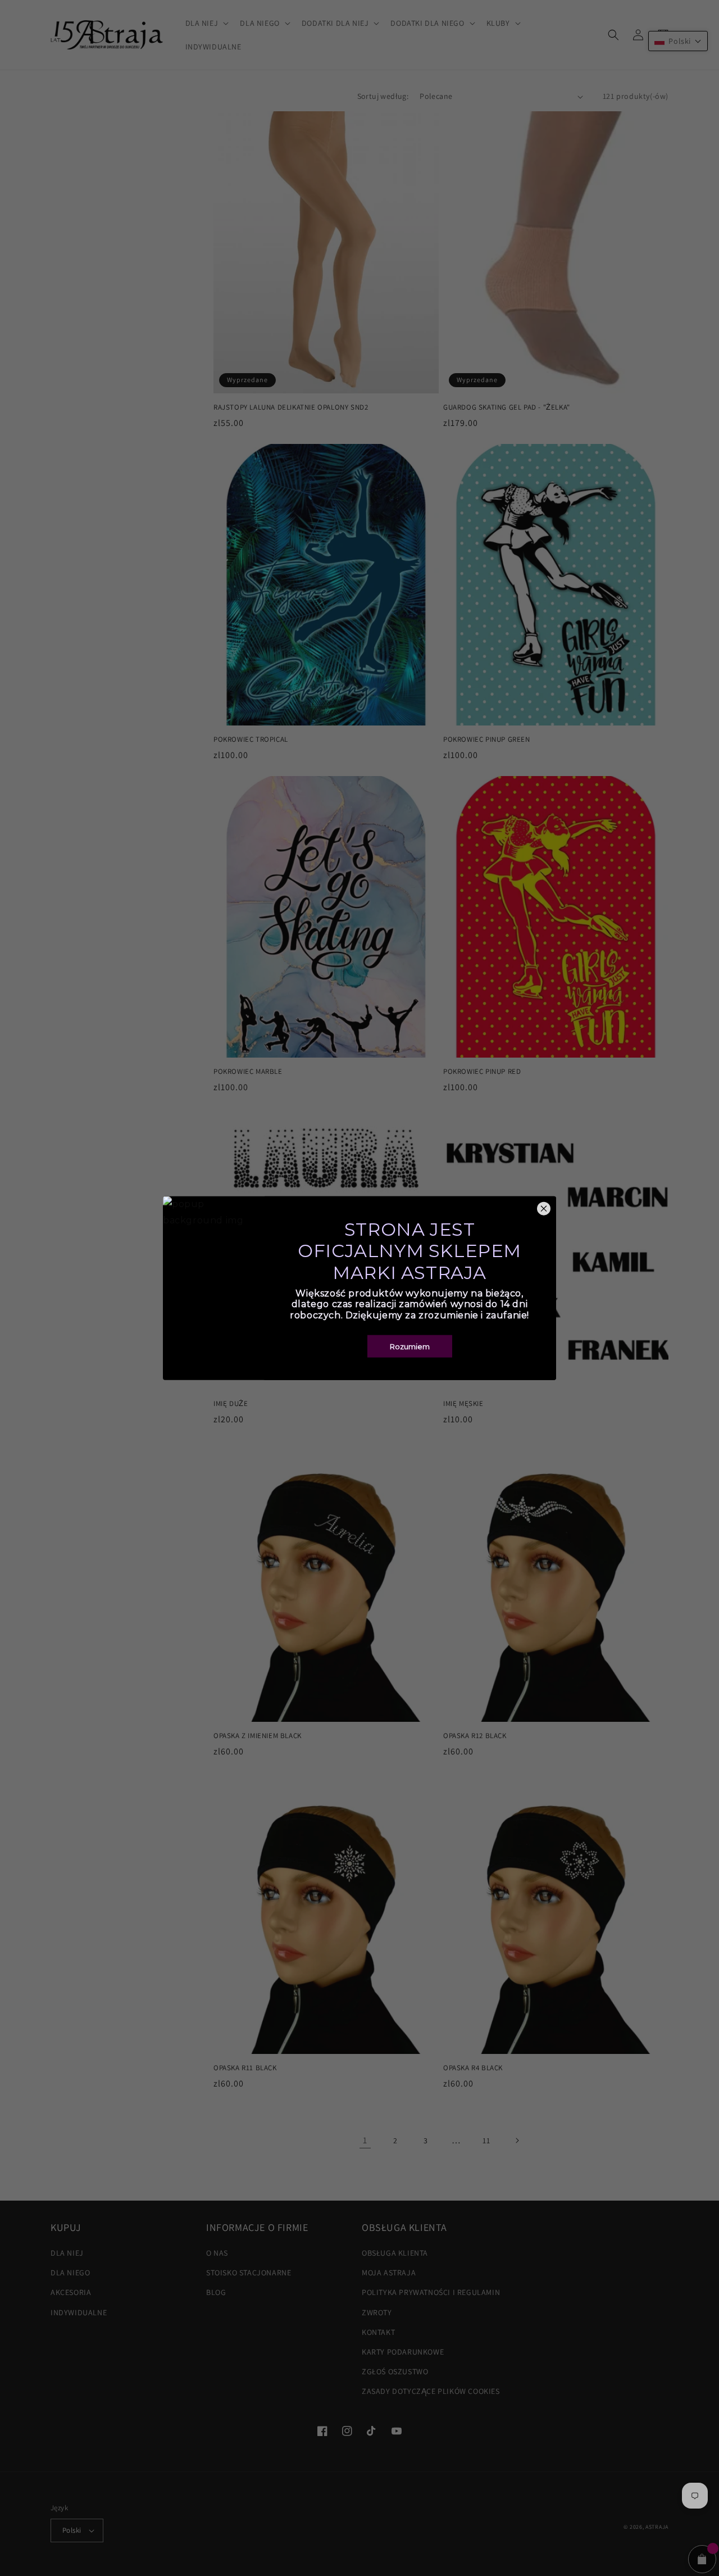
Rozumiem (410, 1346)
